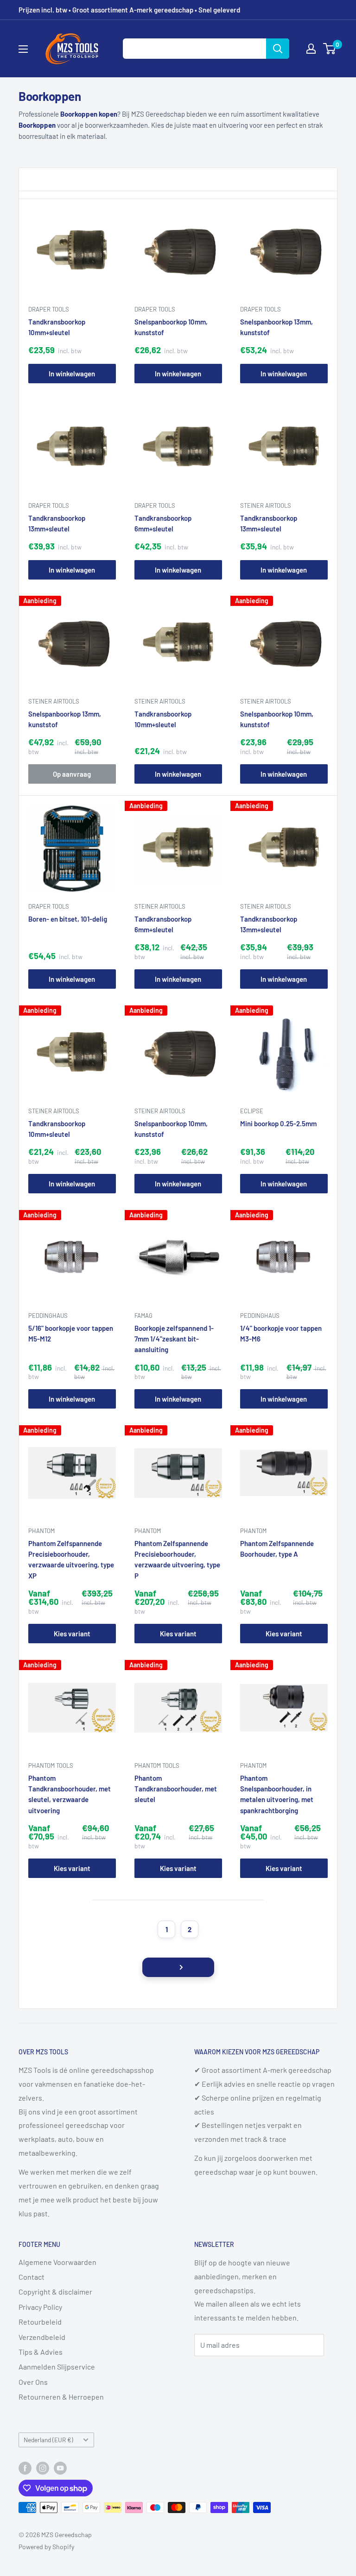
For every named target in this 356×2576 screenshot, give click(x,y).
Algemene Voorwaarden (57, 2262)
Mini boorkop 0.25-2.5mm (278, 1123)
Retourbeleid (40, 2322)
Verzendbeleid (42, 2337)
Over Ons (33, 2382)
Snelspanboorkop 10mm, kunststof (171, 327)
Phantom (41, 1531)
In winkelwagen (72, 374)
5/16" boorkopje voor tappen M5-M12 (71, 1333)
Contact (32, 2277)
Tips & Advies (41, 2352)
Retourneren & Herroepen (61, 2397)
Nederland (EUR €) (48, 2440)
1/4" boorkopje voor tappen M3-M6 (281, 1333)
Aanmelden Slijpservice (57, 2367)
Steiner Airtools (266, 505)
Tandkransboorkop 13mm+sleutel (57, 523)
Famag (143, 1315)
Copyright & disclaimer (55, 2292)
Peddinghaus (48, 1315)
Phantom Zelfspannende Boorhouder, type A (277, 1549)
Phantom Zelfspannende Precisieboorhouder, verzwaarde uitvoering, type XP (71, 1559)
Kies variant (72, 1634)
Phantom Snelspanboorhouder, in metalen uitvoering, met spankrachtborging (277, 1794)
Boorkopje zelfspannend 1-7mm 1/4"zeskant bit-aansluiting (174, 1339)
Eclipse (252, 1110)
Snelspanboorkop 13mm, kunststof (277, 327)
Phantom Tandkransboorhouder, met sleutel (176, 1789)
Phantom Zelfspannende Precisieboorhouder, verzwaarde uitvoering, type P (177, 1559)
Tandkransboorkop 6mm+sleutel (163, 523)
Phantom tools (51, 1765)
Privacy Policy (40, 2307)
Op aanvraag (72, 774)
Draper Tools (49, 309)
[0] (330, 49)
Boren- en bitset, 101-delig (68, 918)
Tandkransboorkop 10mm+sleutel (57, 327)
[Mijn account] (311, 49)
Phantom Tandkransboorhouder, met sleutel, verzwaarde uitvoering (70, 1794)
